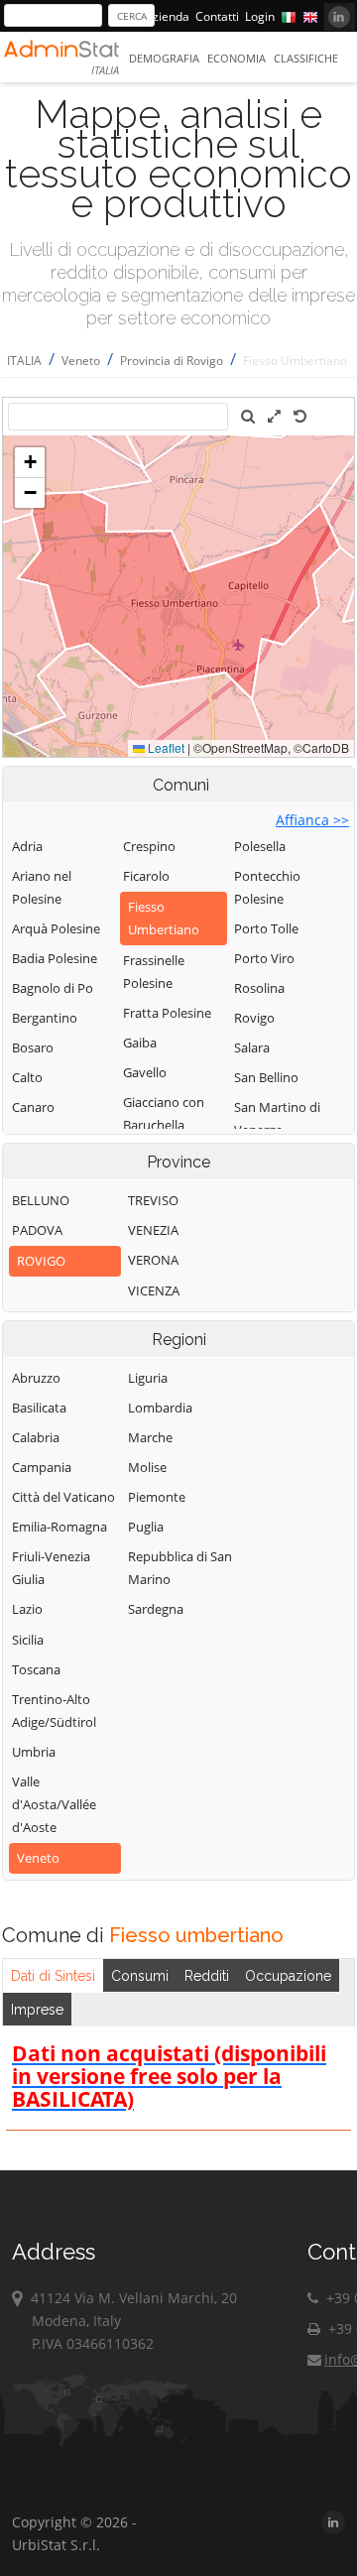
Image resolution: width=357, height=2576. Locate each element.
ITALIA (24, 361)
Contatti (217, 16)
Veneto (81, 361)
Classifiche (306, 58)
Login (260, 16)
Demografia (164, 58)
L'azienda (164, 16)
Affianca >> (312, 820)
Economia (237, 58)
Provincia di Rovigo (172, 361)
